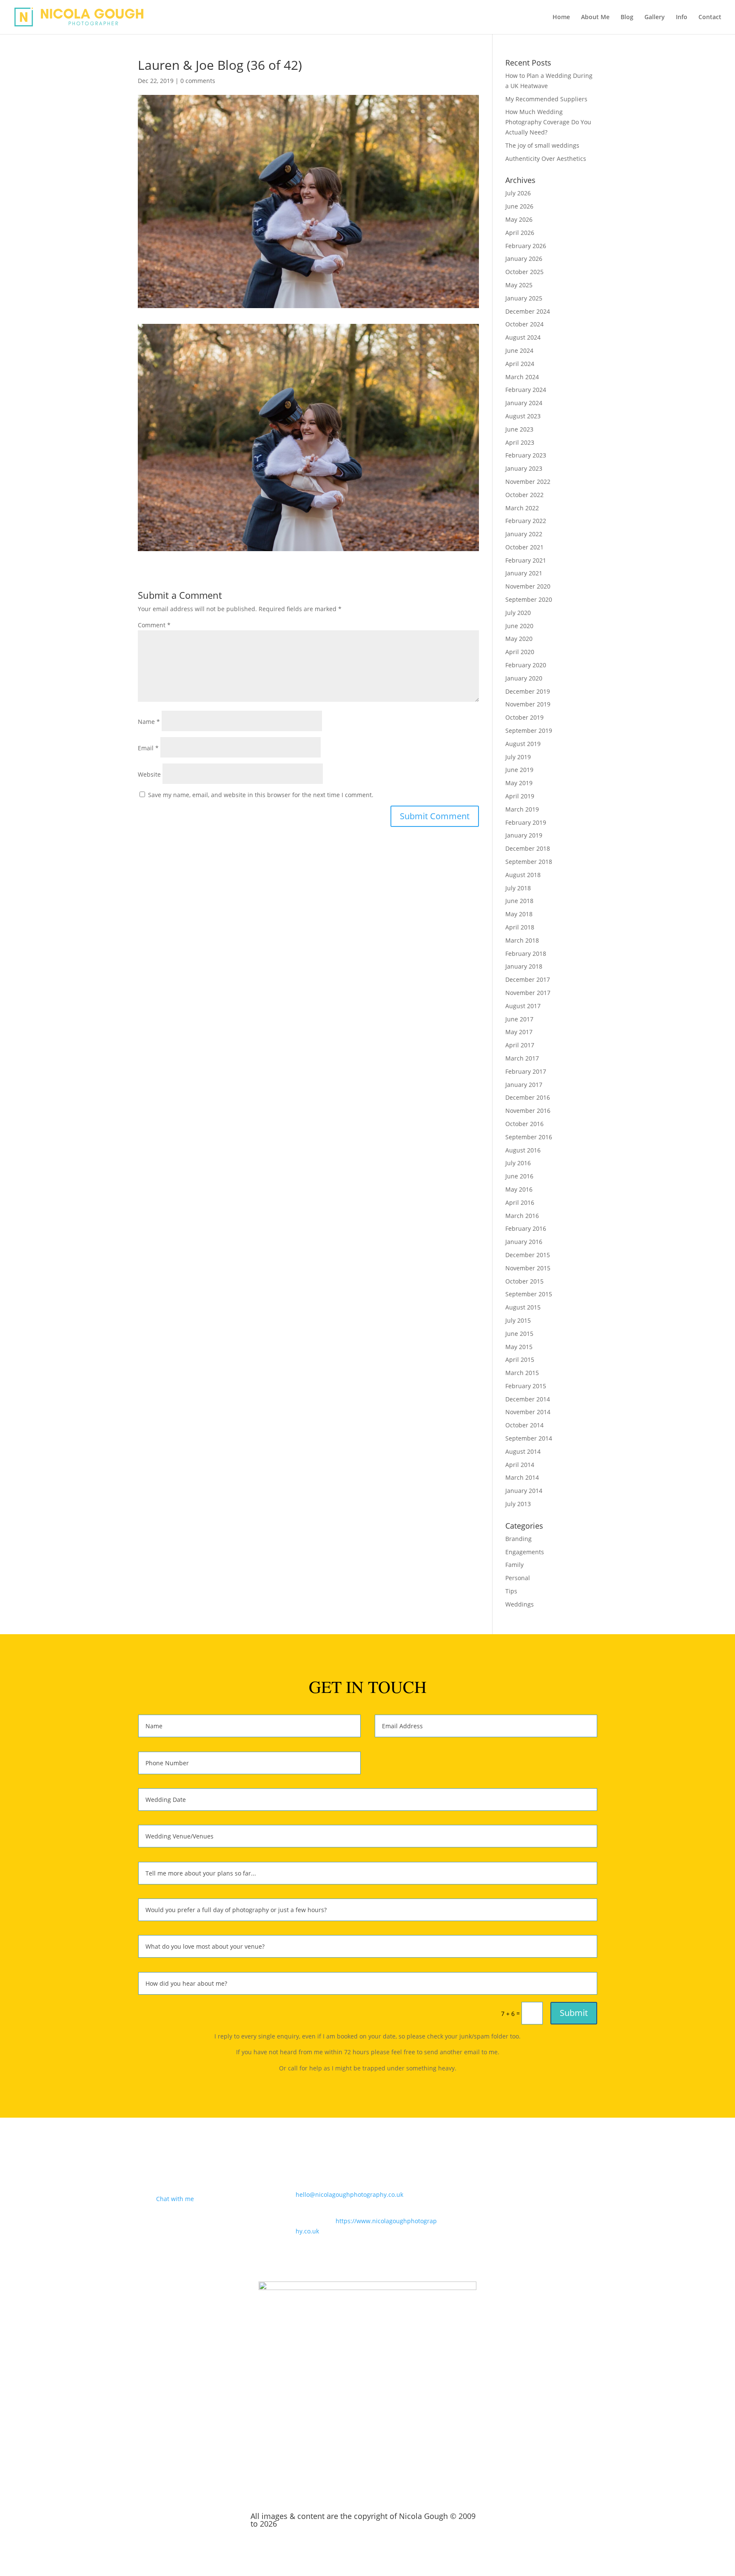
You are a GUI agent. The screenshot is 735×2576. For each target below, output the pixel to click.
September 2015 (529, 1294)
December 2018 (528, 848)
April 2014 (520, 1465)
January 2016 (524, 1242)
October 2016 (524, 1124)
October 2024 (524, 324)
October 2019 (524, 717)
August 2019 (523, 744)
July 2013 (518, 1504)
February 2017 (526, 1071)
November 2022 (528, 482)
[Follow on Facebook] (556, 2197)
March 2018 (522, 940)
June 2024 (519, 350)
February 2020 (526, 665)
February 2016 (526, 1228)
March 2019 (522, 809)
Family (514, 1565)
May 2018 (519, 914)
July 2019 (518, 757)
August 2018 (523, 875)
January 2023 (524, 468)
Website (149, 774)
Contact (710, 17)
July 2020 (518, 613)
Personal (518, 1578)
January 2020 (524, 678)
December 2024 (528, 311)
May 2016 (519, 1189)
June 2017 (519, 1019)
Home (561, 17)
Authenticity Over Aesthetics (546, 159)
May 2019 (519, 783)
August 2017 (523, 1006)
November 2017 (528, 993)
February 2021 (526, 560)
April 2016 (520, 1202)
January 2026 (524, 259)
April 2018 (520, 927)
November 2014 (528, 1412)
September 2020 (529, 599)
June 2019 (519, 770)
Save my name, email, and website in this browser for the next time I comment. (261, 795)
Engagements (525, 1552)
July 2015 (518, 1320)
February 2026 (526, 246)
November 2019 (528, 704)
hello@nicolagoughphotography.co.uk (349, 2194)
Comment (154, 625)
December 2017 (528, 979)
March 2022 (522, 508)
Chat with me (175, 2199)
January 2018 (524, 966)
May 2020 (519, 639)
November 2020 (528, 586)
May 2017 (519, 1032)
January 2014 (524, 1491)
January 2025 (524, 298)
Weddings (520, 1604)
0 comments (198, 81)
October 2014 (524, 1425)
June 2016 (519, 1176)
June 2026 (519, 206)
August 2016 (523, 1150)
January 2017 (524, 1085)
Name (149, 722)
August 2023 (523, 416)
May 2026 (519, 219)
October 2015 (524, 1281)
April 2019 (520, 796)
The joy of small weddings (542, 145)
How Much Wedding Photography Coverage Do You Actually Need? (548, 122)
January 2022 (524, 534)
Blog (627, 17)
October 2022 (524, 495)
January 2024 (524, 403)
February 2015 (526, 1386)
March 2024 (522, 377)
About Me (595, 17)
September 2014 (529, 1438)
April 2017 (520, 1045)
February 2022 (526, 521)
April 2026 (520, 233)
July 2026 (518, 193)
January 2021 (524, 573)
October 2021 (524, 547)
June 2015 (519, 1334)
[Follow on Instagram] (573, 2197)
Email (148, 748)
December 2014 (528, 1399)
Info (682, 17)
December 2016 (528, 1097)
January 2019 (524, 835)
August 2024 (523, 337)
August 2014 (523, 1451)
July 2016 (518, 1163)
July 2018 (518, 888)
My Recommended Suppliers (546, 99)
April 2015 (520, 1359)
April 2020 (520, 652)
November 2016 (528, 1111)
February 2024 (526, 390)
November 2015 (528, 1268)
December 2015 (528, 1255)
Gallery (655, 17)
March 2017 (522, 1058)
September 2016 (529, 1137)
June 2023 (519, 429)
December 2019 (528, 691)
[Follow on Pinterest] (590, 2197)
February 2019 (526, 822)
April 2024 (520, 364)
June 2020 (519, 626)
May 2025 (519, 285)
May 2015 (519, 1347)
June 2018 (519, 901)
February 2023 (526, 455)
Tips (511, 1591)
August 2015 (523, 1307)
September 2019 (529, 730)
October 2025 (524, 272)
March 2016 (522, 1216)
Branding (518, 1539)
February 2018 (526, 953)
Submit (574, 2013)
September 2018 (529, 862)
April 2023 (520, 442)
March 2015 (522, 1373)
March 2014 (522, 1477)
